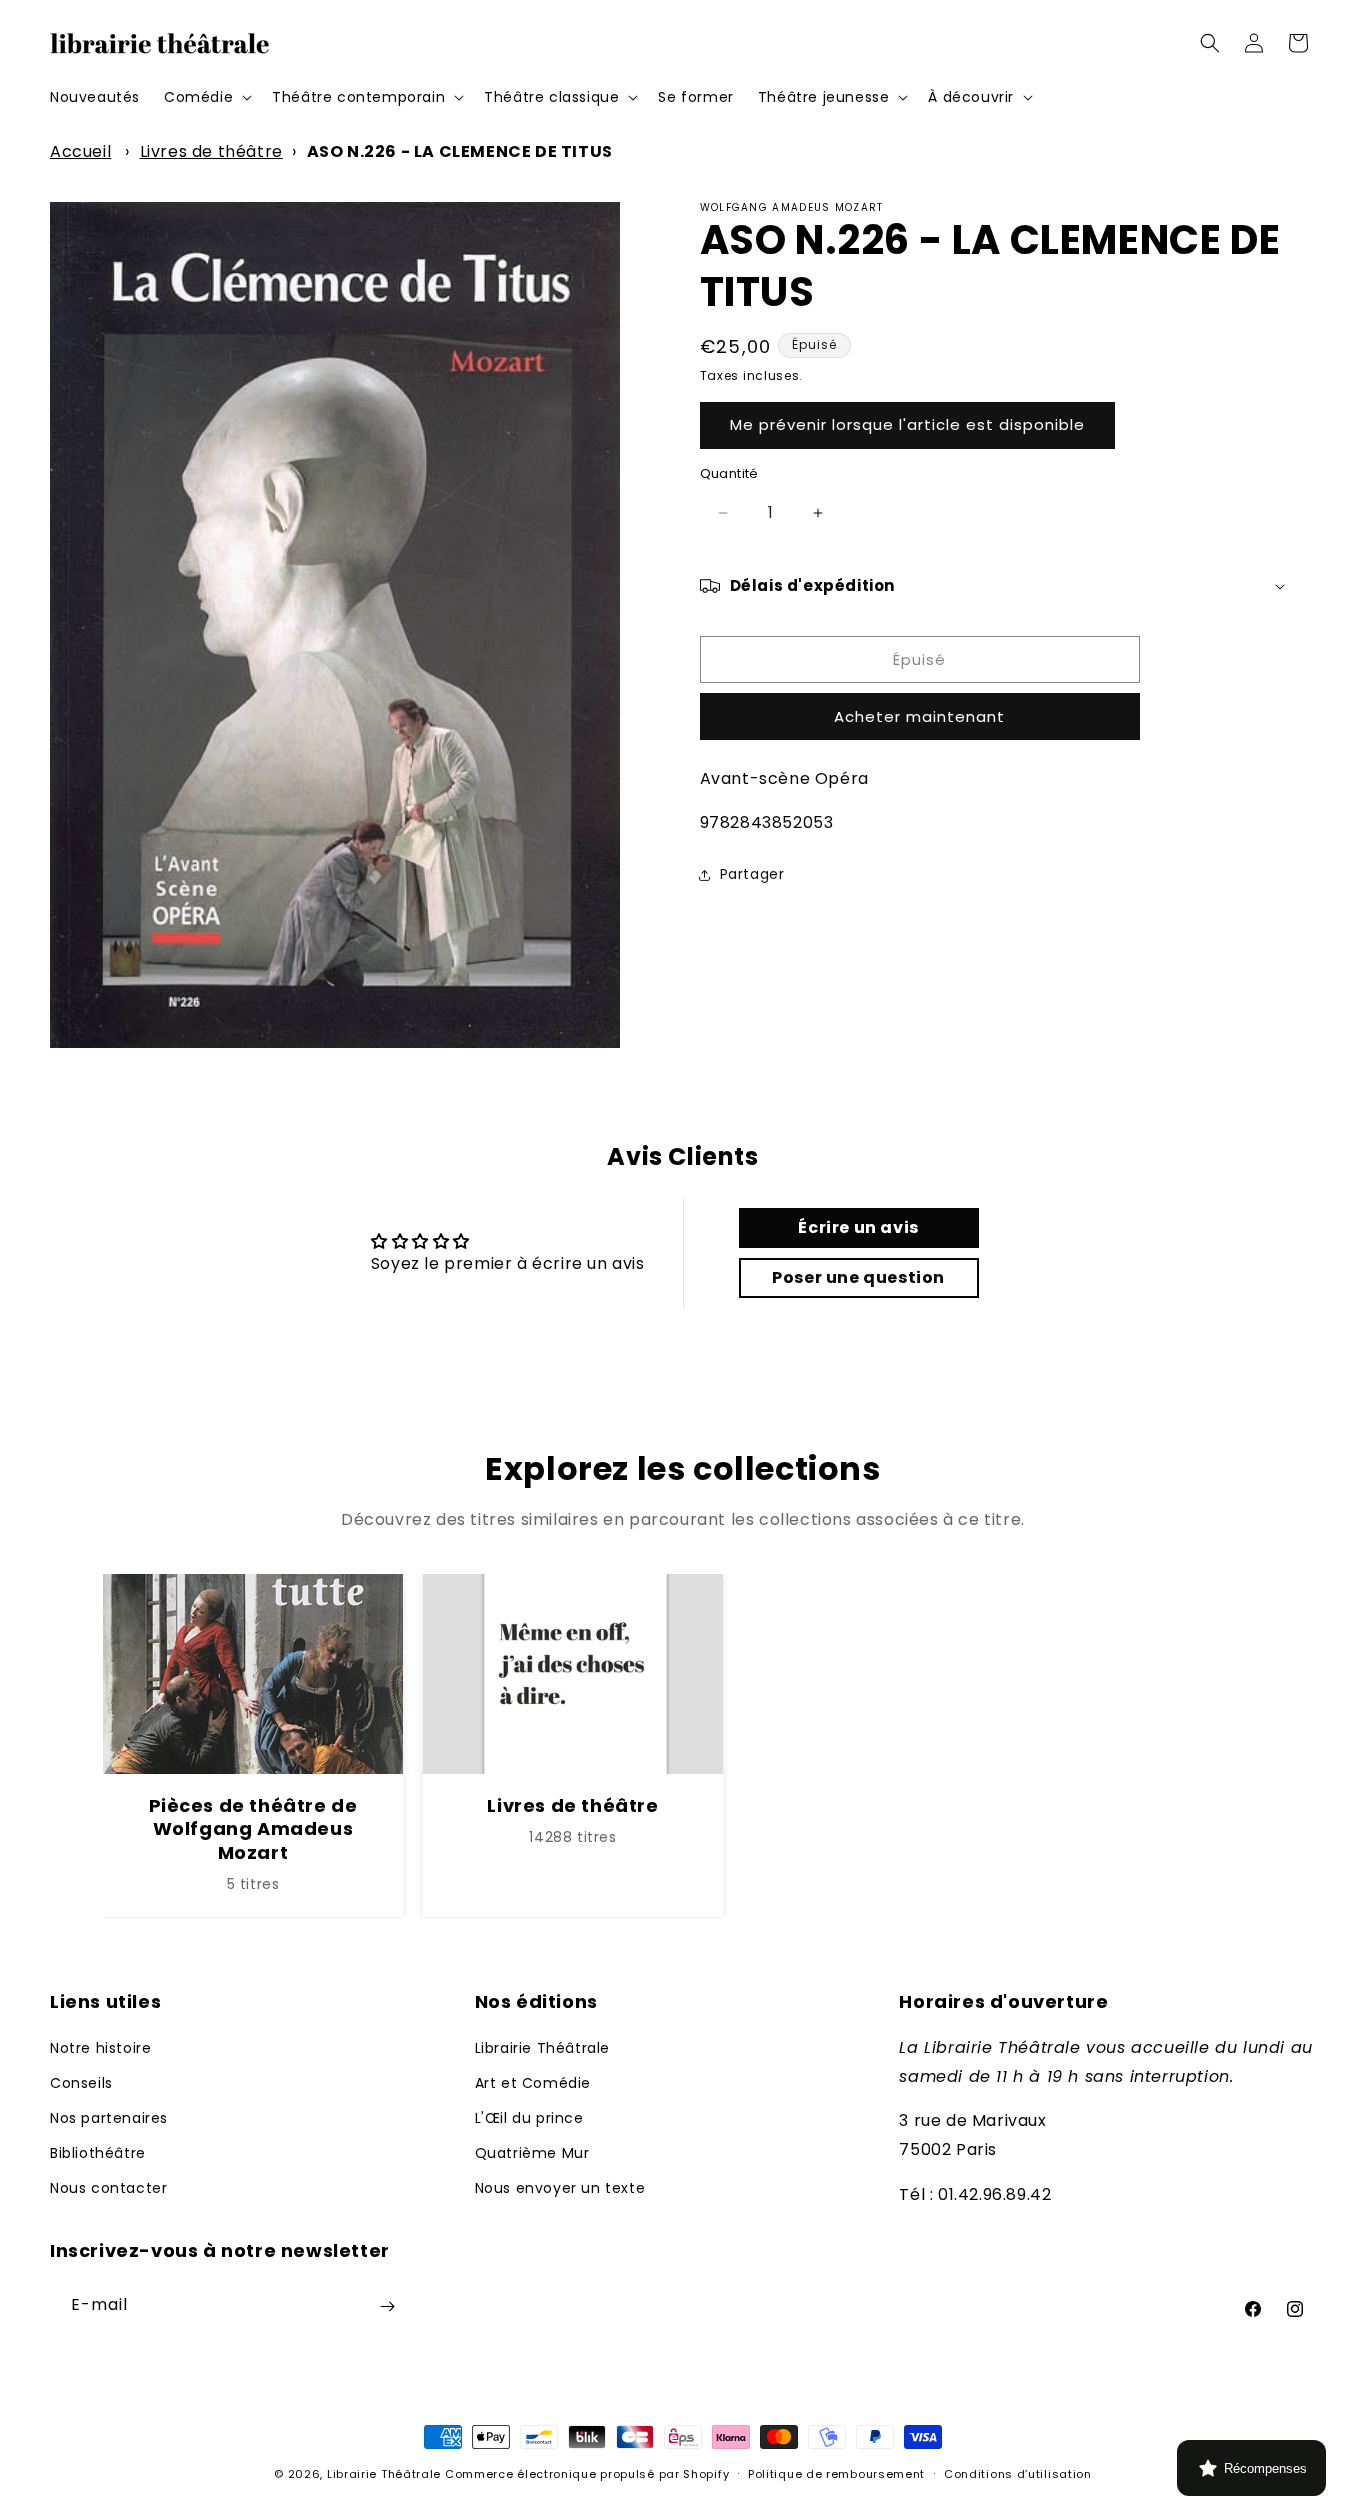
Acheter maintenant (919, 716)
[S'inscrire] (387, 2306)
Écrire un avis (858, 1227)
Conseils (81, 2082)
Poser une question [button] (858, 1277)
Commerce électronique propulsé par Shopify (587, 2474)
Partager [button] (752, 874)
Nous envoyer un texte (560, 2188)
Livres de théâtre (211, 151)
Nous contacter (108, 2188)
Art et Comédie (533, 2082)
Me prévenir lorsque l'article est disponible (907, 424)
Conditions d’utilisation (1018, 2473)
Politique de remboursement (836, 2473)
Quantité (729, 473)
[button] (206, 97)
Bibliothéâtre (98, 2153)
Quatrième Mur (532, 2153)
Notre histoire (100, 2047)
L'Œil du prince (529, 2118)
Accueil (80, 151)
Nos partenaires (109, 2118)
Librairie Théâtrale (542, 2047)
